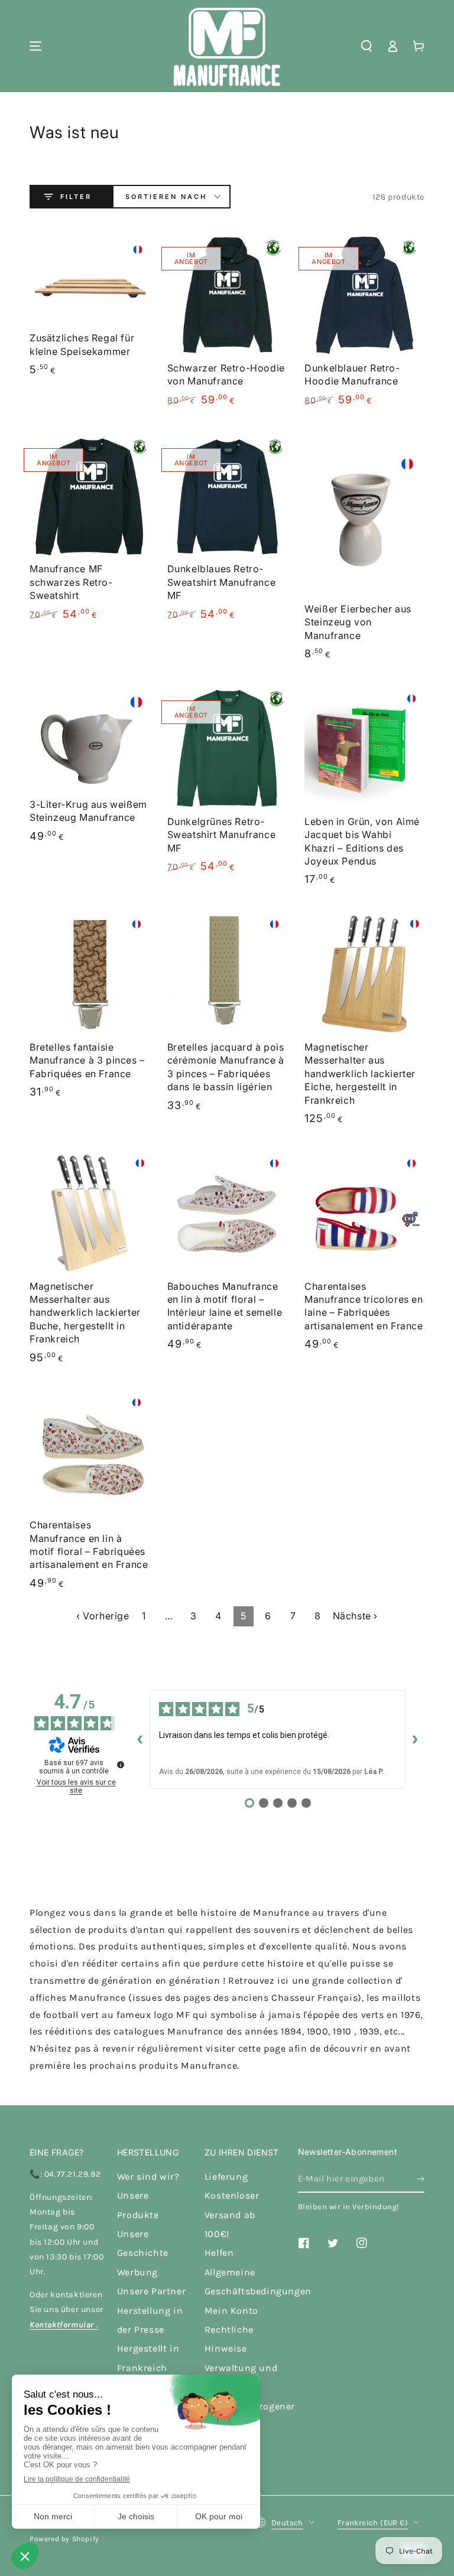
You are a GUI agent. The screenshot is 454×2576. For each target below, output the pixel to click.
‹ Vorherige (103, 1616)
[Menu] (35, 46)
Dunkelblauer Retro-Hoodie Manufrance (352, 374)
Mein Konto (231, 2311)
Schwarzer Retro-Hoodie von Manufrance (226, 374)
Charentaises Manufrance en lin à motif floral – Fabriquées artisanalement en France (89, 1545)
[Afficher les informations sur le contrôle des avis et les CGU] (121, 1765)
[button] (367, 46)
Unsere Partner (151, 2291)
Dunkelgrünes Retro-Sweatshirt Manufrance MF (222, 835)
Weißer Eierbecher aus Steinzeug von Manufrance (358, 622)
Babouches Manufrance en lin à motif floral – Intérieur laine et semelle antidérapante (225, 1306)
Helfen (219, 2253)
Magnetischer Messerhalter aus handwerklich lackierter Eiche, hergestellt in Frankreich (360, 1074)
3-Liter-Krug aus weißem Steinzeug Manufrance (88, 811)
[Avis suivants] (415, 1739)
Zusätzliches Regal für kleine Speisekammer (82, 344)
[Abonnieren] (421, 2179)
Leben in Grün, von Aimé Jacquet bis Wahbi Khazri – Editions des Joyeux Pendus (362, 841)
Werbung (137, 2272)
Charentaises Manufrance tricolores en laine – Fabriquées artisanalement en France (364, 1306)
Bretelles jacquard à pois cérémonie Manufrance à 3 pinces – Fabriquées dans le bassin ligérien (226, 1067)
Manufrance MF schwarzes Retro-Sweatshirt (71, 582)
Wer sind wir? (148, 2176)
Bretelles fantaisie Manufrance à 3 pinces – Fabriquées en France (87, 1060)
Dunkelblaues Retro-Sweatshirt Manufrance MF (222, 582)
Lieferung (226, 2176)
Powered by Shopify (64, 2539)
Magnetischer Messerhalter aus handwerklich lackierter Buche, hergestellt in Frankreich (85, 1313)
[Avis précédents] (140, 1739)
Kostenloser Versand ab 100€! (232, 2215)
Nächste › (355, 1616)
